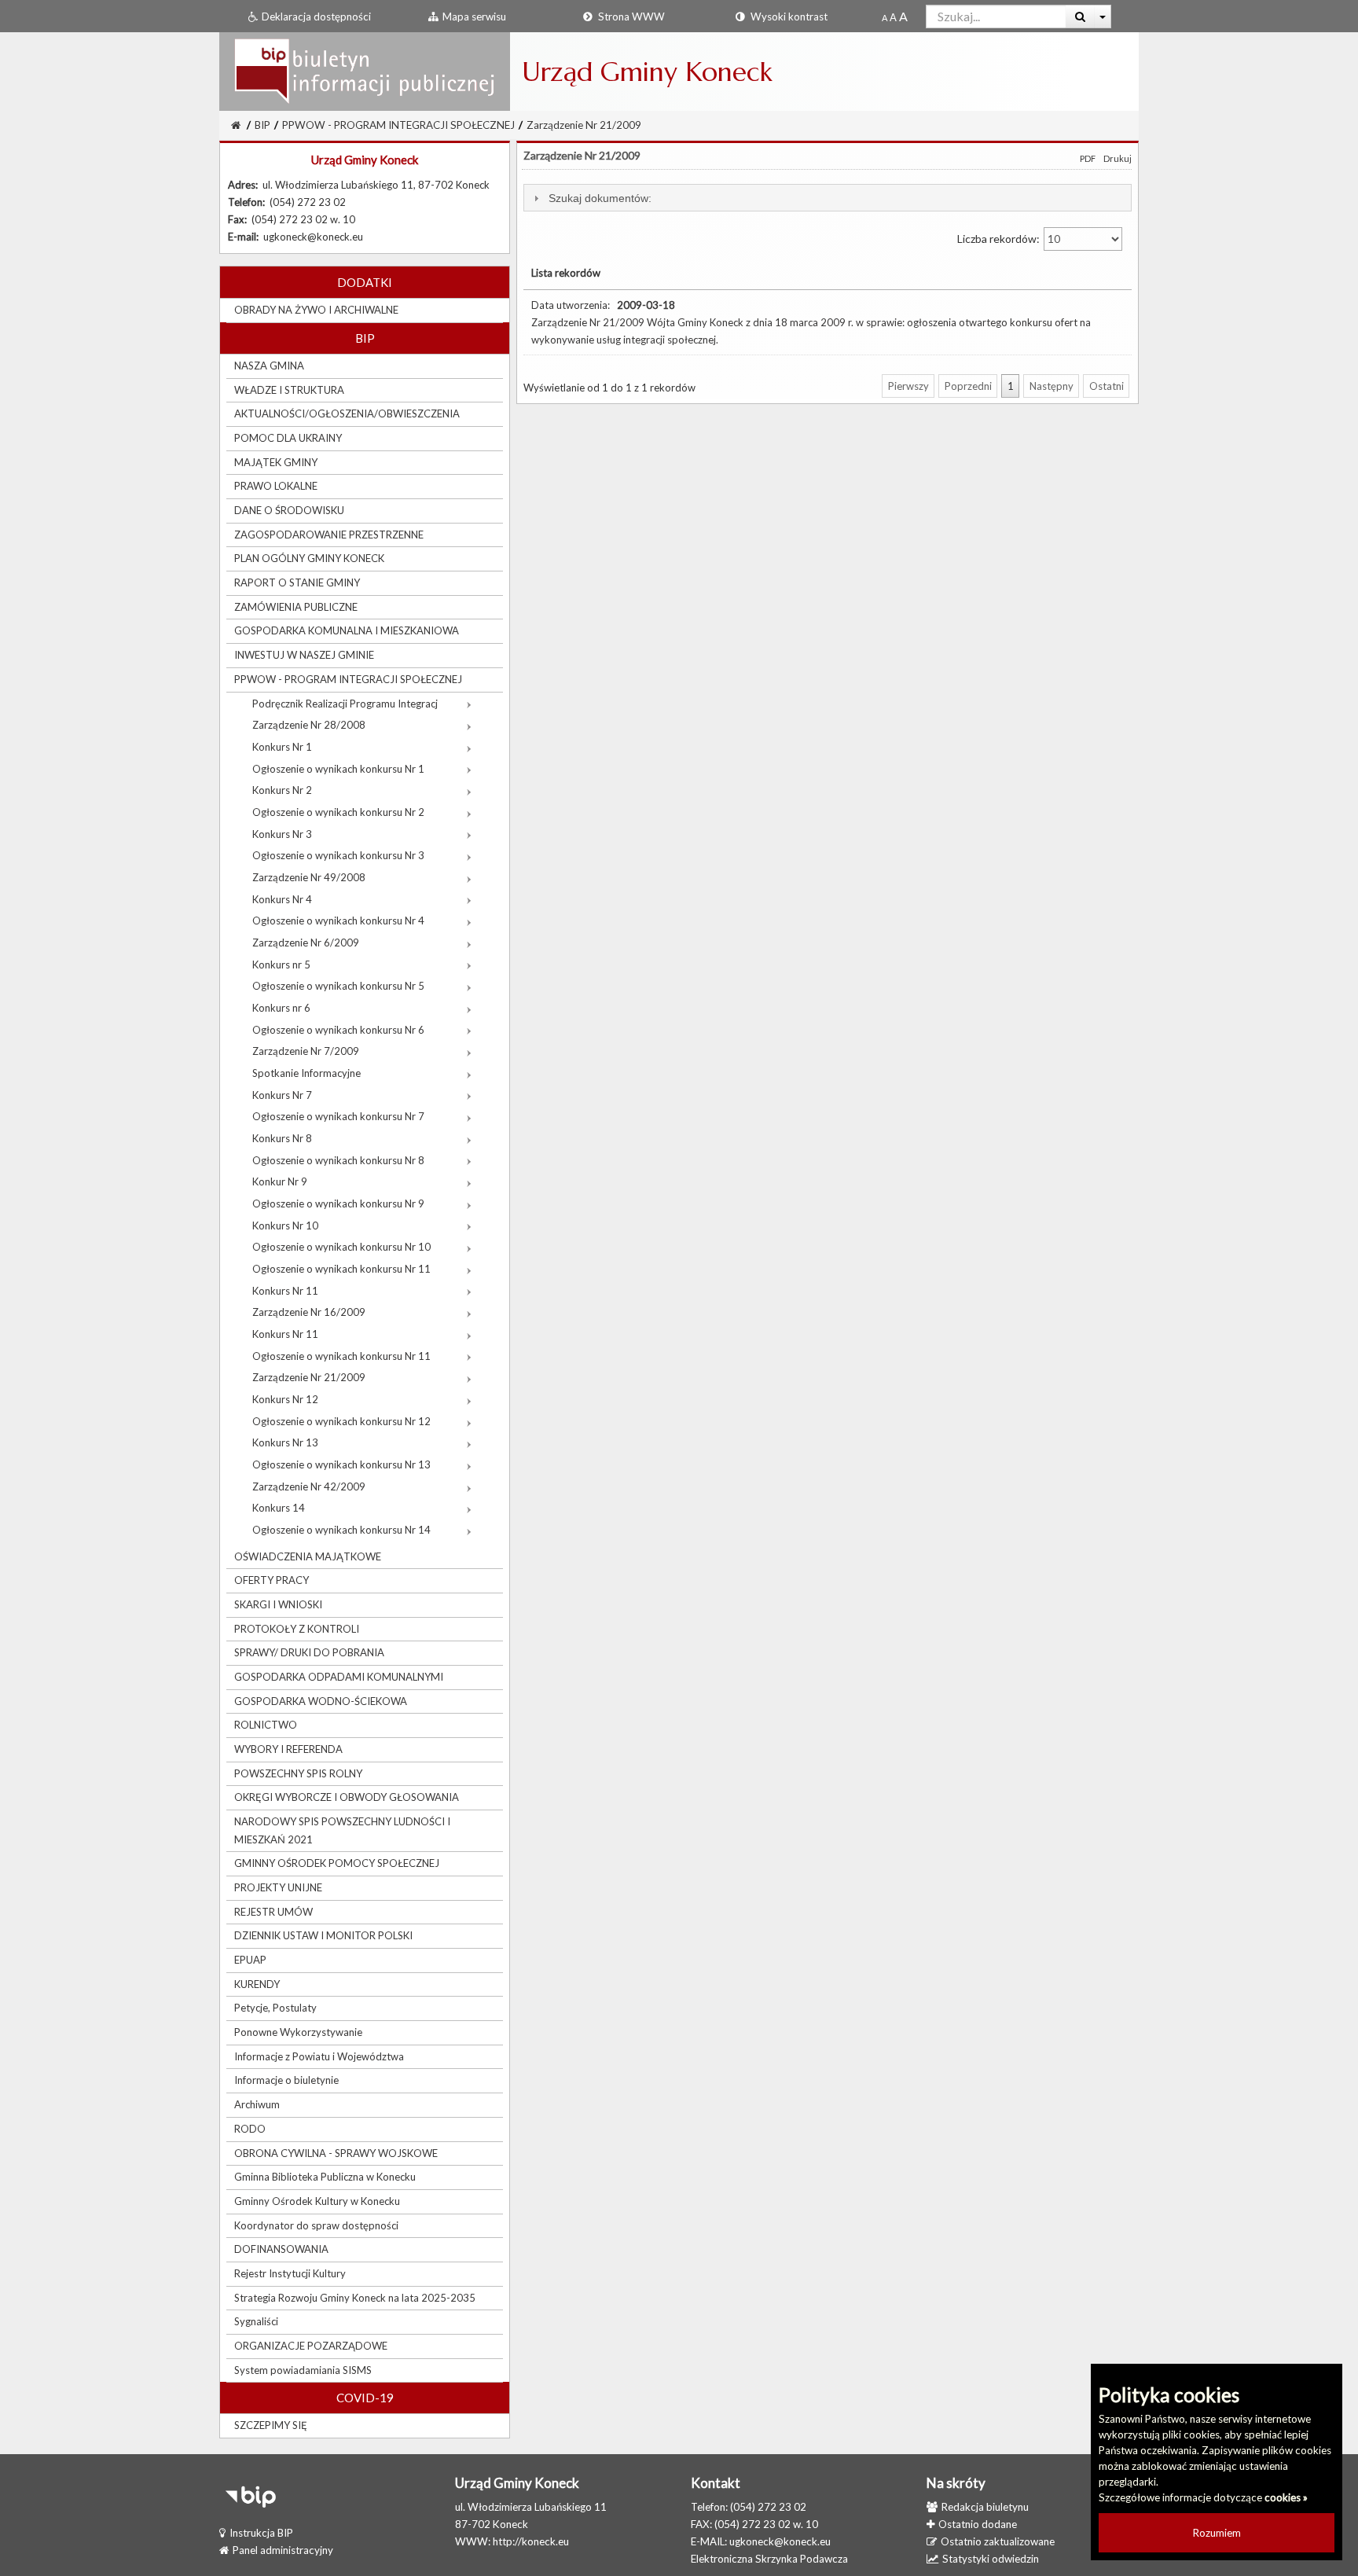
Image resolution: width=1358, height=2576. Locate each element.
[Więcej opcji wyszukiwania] (1103, 17)
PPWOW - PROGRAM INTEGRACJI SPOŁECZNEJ (398, 125)
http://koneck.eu (531, 2541)
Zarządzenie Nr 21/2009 (584, 125)
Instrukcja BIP (261, 2533)
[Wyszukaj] (1080, 17)
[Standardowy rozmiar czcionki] (885, 17)
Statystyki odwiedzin (991, 2559)
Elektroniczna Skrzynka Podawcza (769, 2559)
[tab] (828, 198)
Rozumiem (1217, 2533)
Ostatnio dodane (978, 2524)
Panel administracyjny (283, 2550)
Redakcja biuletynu (985, 2507)
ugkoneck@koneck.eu (780, 2541)
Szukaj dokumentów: (600, 198)
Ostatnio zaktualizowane (998, 2541)
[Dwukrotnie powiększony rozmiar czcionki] (903, 17)
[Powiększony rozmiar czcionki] (893, 17)
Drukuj (1118, 158)
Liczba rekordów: (1000, 239)
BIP (262, 125)
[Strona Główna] (365, 71)
